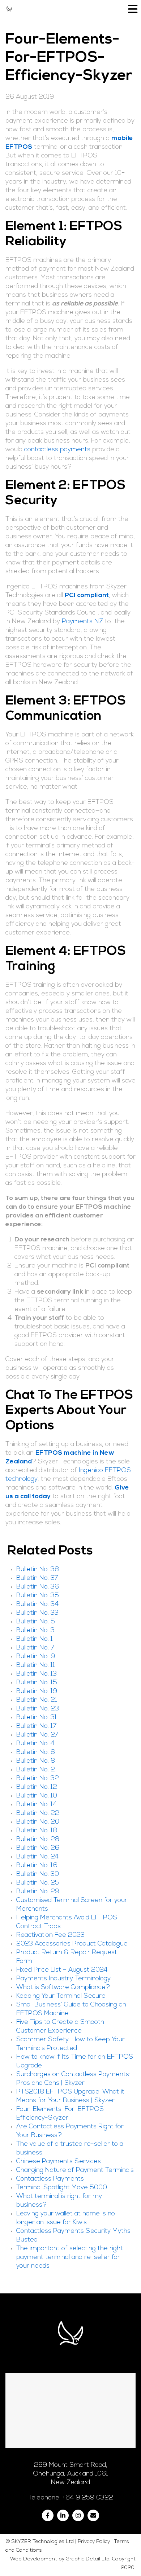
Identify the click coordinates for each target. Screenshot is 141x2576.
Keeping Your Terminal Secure (61, 1996)
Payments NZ (82, 622)
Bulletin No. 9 (36, 1657)
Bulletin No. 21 (37, 1700)
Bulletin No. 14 (37, 1805)
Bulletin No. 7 (35, 1648)
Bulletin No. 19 (37, 1692)
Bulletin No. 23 (38, 1709)
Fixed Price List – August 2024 (62, 1970)
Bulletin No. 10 (37, 1796)
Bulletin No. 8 (36, 1761)
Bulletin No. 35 (38, 1596)
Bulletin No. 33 (37, 1613)
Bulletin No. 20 (38, 1822)
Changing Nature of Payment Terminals (75, 2170)
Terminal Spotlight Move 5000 (62, 2188)
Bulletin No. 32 (38, 1779)
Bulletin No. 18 (37, 1831)
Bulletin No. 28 (38, 1840)
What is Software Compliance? (63, 1988)
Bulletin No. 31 (37, 1718)
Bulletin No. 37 (37, 1578)
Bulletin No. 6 (36, 1753)
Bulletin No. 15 (37, 1683)
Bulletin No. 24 (37, 1857)
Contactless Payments (50, 2179)
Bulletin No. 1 (35, 1639)
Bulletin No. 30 (38, 1874)
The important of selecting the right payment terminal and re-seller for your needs (70, 2257)
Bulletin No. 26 (38, 1848)
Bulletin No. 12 (37, 1787)
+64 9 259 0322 (88, 2498)
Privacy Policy (94, 2542)
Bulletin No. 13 (37, 1674)
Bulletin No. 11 (36, 1665)
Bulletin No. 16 (37, 1866)
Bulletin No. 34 (37, 1605)
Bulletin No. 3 (35, 1631)
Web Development (34, 2559)
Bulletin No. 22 (38, 1813)
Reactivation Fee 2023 (50, 1935)
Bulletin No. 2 (36, 1770)
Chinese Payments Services (59, 2162)
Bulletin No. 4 (35, 1744)
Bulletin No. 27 (37, 1735)
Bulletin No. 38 (38, 1570)
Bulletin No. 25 (38, 1883)
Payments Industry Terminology (63, 1979)
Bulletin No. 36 (38, 1587)
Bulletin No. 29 (38, 1892)
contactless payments (57, 450)
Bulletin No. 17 (37, 1726)
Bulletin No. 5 (36, 1622)
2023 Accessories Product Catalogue (72, 1944)
